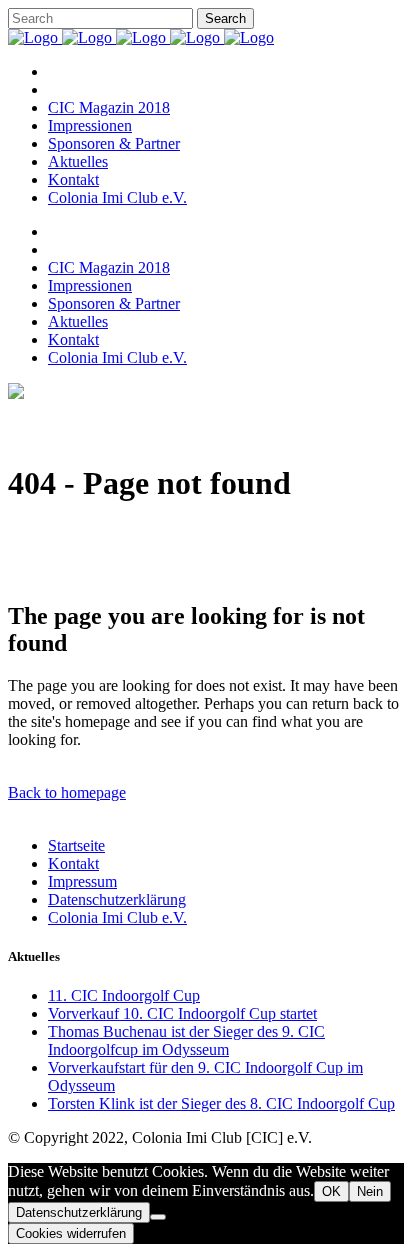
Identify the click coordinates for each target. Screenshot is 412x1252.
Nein (370, 1191)
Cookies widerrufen (71, 1233)
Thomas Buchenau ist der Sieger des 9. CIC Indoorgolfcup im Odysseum (186, 1040)
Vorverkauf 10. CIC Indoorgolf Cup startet (182, 1013)
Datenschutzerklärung (117, 899)
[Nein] (158, 1217)
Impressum (82, 881)
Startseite (76, 845)
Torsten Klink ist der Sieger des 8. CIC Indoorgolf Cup (221, 1103)
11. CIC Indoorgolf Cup (124, 995)
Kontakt (73, 863)
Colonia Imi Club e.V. (117, 917)
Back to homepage (67, 792)
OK (331, 1191)
